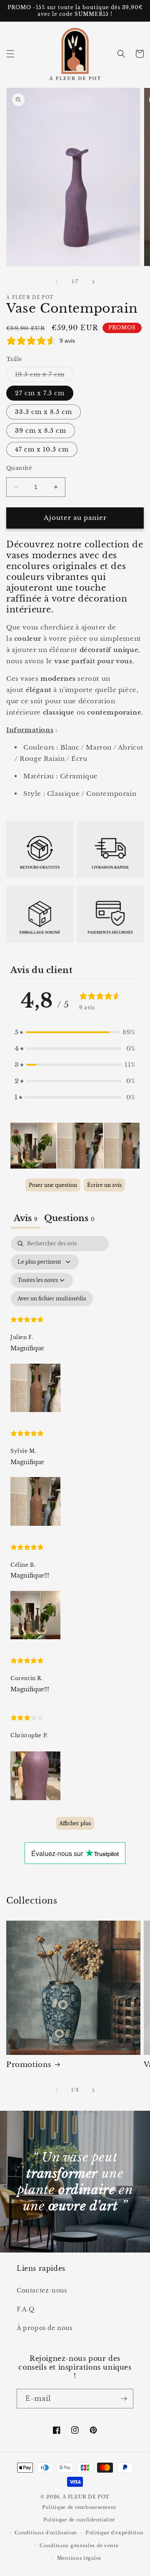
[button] (10, 54)
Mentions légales (79, 2558)
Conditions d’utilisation (46, 2533)
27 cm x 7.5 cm (40, 393)
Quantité (19, 468)
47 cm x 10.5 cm (42, 449)
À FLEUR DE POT (86, 2497)
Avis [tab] (26, 1218)
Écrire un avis (104, 1185)
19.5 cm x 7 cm (44, 376)
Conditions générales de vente (79, 2546)
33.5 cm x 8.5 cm (44, 412)
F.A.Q (26, 2309)
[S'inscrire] (124, 2399)
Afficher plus (75, 1823)
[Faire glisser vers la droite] (93, 282)
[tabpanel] (75, 1537)
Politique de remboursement (79, 2507)
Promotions (29, 2065)
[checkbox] (52, 1299)
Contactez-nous (42, 2290)
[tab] (69, 1219)
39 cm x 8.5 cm (41, 431)
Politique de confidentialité (79, 2520)
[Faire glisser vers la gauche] (57, 282)
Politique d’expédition (114, 2533)
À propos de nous (45, 2328)
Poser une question (53, 1185)
